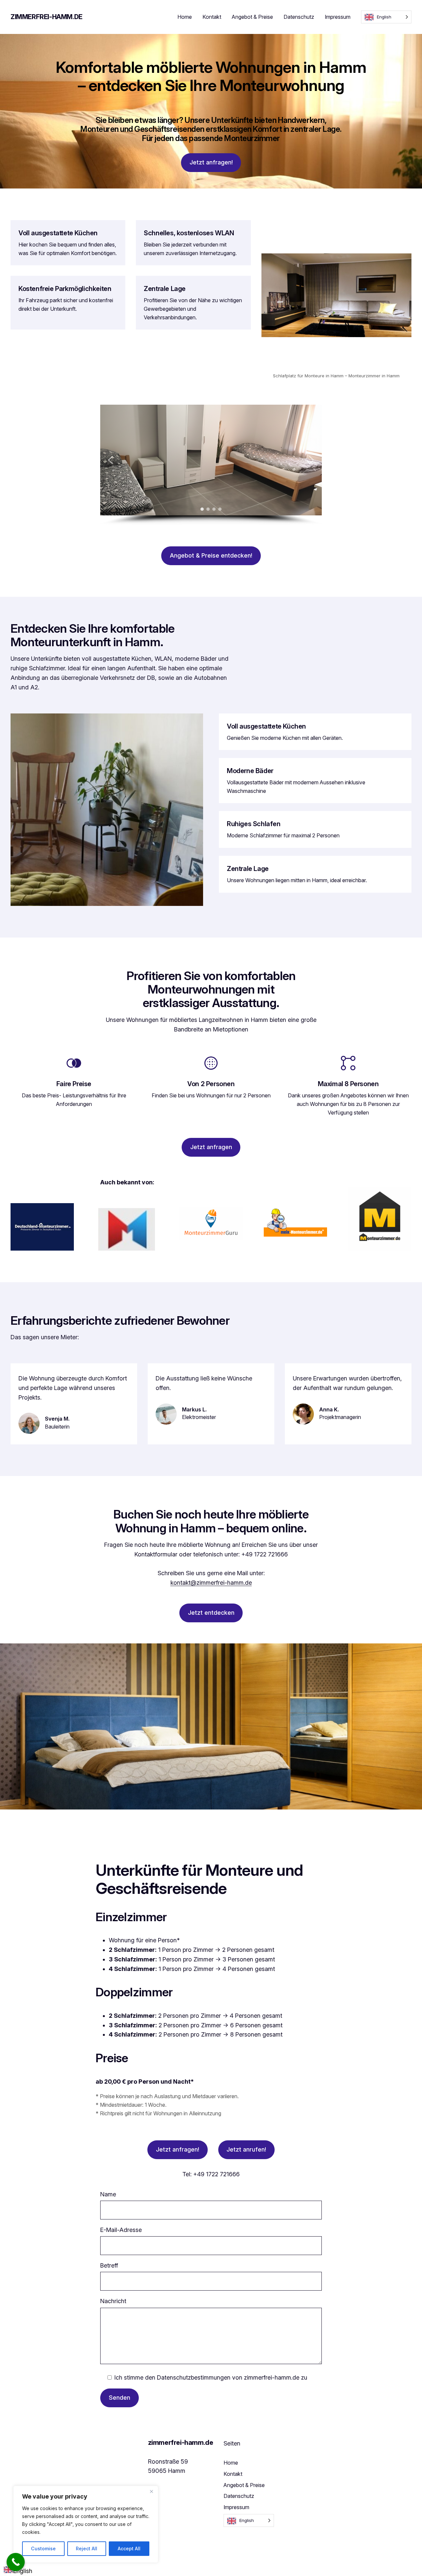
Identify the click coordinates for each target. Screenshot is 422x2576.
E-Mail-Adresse (121, 2230)
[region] (86, 2524)
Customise (43, 2548)
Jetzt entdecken (211, 1613)
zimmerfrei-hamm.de (46, 17)
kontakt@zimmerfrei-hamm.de (211, 1583)
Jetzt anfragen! (211, 162)
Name (108, 2194)
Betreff (109, 2265)
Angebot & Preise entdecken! (211, 555)
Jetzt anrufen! (246, 2149)
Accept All (129, 2548)
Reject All (87, 2548)
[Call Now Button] (16, 2562)
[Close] (151, 2491)
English (23, 2571)
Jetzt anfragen (211, 1147)
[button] (110, 460)
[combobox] (18, 2571)
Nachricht (113, 2301)
